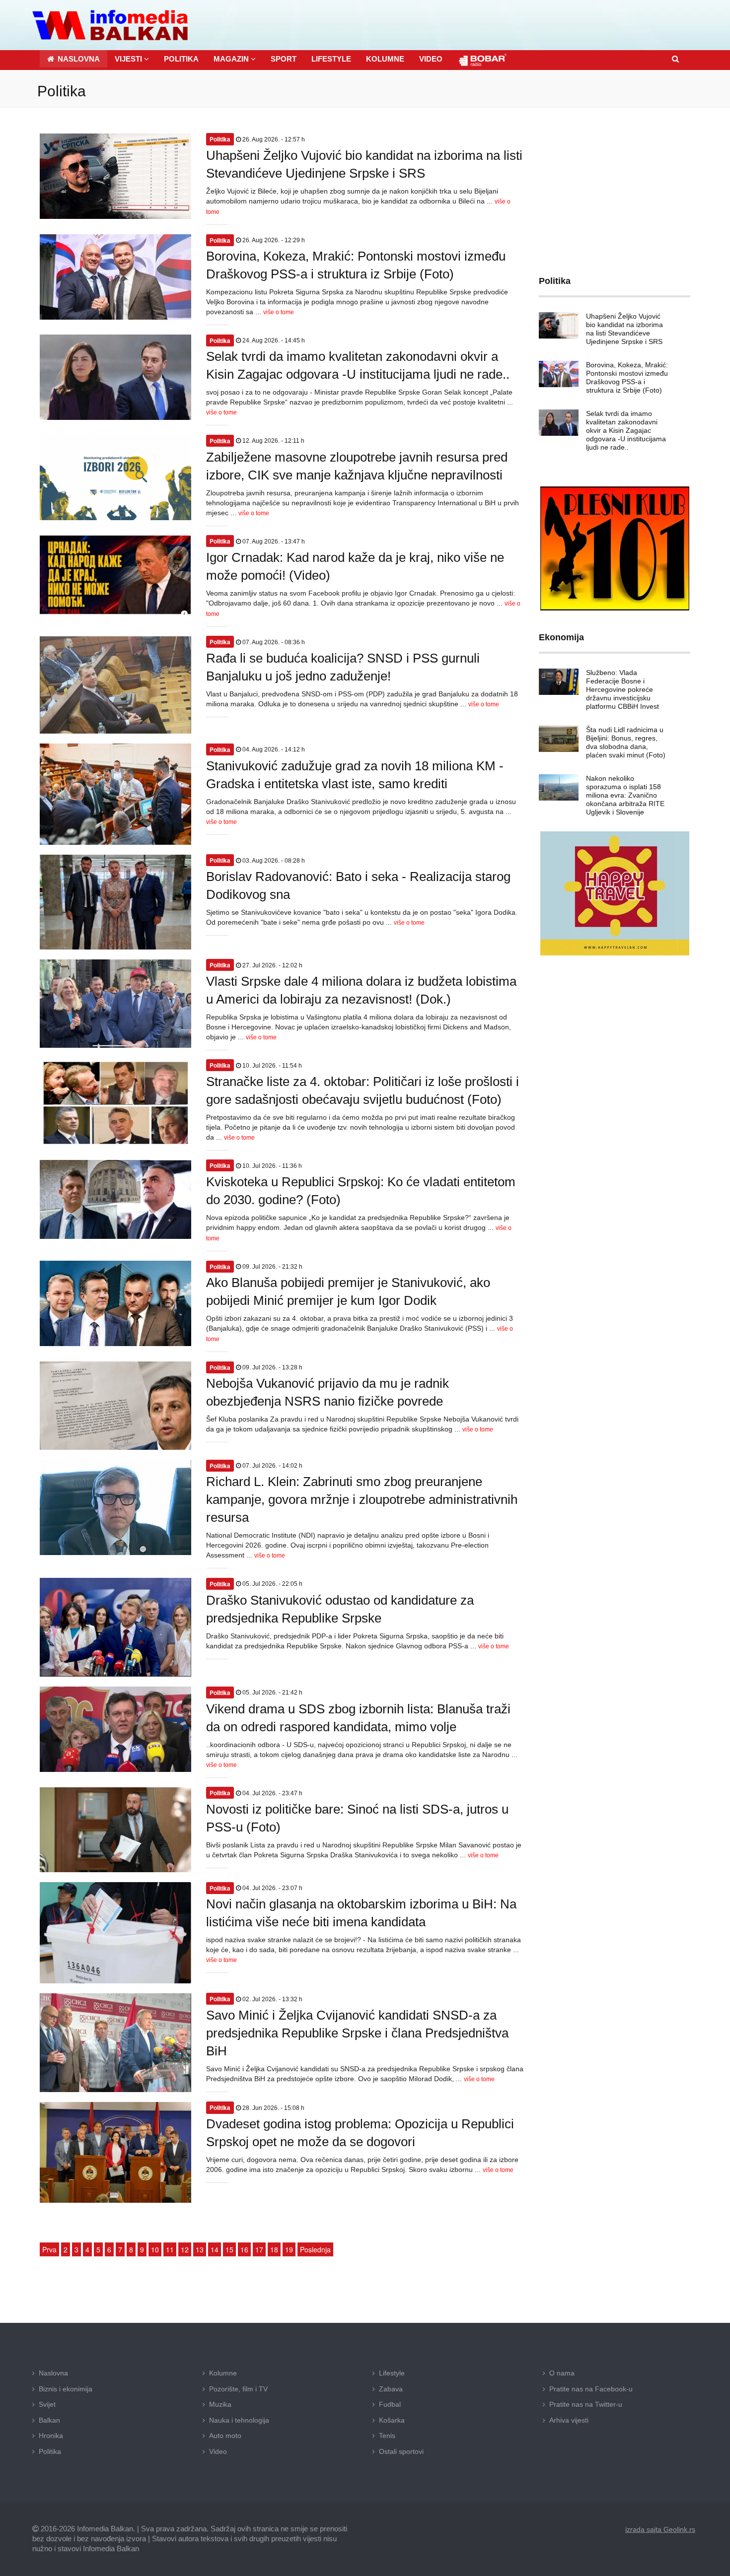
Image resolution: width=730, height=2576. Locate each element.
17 (259, 2249)
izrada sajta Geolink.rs (660, 2529)
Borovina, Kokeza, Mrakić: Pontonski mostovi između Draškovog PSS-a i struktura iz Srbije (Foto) (627, 377)
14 (215, 2249)
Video (218, 2451)
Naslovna (53, 2373)
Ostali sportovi (401, 2451)
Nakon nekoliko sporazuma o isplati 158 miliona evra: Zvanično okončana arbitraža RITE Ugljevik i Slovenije (625, 795)
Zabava (391, 2389)
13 (200, 2249)
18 (274, 2249)
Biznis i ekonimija (66, 2389)
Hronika (51, 2436)
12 (185, 2249)
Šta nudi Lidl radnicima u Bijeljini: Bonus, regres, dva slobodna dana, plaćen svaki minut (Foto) (626, 742)
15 (229, 2249)
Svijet (47, 2404)
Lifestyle (392, 2373)
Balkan (49, 2420)
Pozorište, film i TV (238, 2389)
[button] (132, 59)
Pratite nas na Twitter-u (586, 2404)
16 (244, 2249)
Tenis (387, 2436)
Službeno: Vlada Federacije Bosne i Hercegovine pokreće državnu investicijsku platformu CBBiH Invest (622, 689)
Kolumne (223, 2373)
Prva (49, 2249)
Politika (50, 2451)
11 (170, 2249)
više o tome (279, 312)
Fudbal (390, 2404)
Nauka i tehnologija (239, 2420)
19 (289, 2249)
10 (155, 2249)
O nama (562, 2373)
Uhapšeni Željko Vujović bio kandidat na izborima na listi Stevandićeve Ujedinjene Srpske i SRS (624, 329)
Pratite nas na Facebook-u (591, 2389)
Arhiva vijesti (569, 2420)
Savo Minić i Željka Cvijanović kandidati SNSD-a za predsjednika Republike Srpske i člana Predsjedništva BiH (357, 2033)
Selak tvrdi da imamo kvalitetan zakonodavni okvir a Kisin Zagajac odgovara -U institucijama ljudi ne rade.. (626, 430)
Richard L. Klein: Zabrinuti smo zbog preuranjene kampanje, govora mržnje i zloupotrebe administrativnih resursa (362, 1499)
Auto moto (225, 2436)
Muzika (220, 2404)
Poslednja (315, 2249)
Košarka (392, 2420)
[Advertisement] (615, 185)
